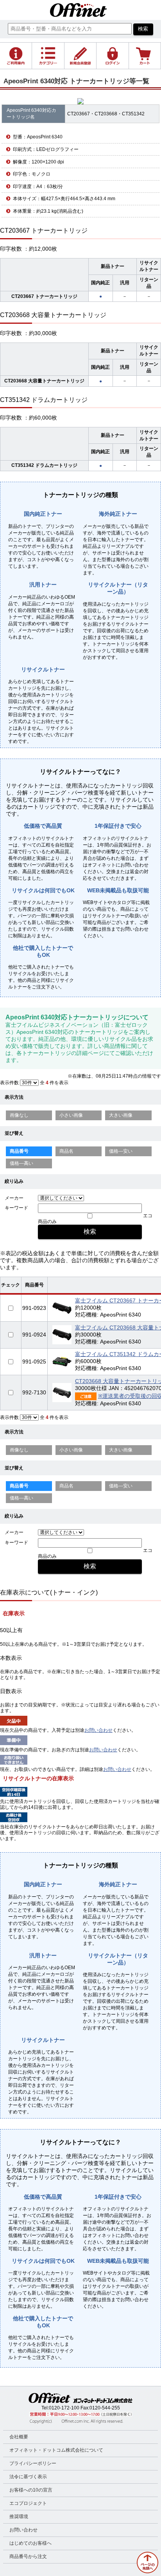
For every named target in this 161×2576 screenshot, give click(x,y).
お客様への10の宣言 (31, 2490)
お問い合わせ (98, 1730)
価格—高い (21, 1163)
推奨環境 (19, 2517)
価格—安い (121, 1151)
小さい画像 (71, 1115)
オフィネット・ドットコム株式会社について (56, 2450)
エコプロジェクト (28, 2503)
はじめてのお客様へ (30, 2543)
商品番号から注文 (28, 2556)
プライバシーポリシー (33, 2463)
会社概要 (19, 2437)
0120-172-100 (64, 2408)
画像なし (19, 1115)
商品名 (66, 1151)
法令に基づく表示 (28, 2477)
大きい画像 (121, 1115)
